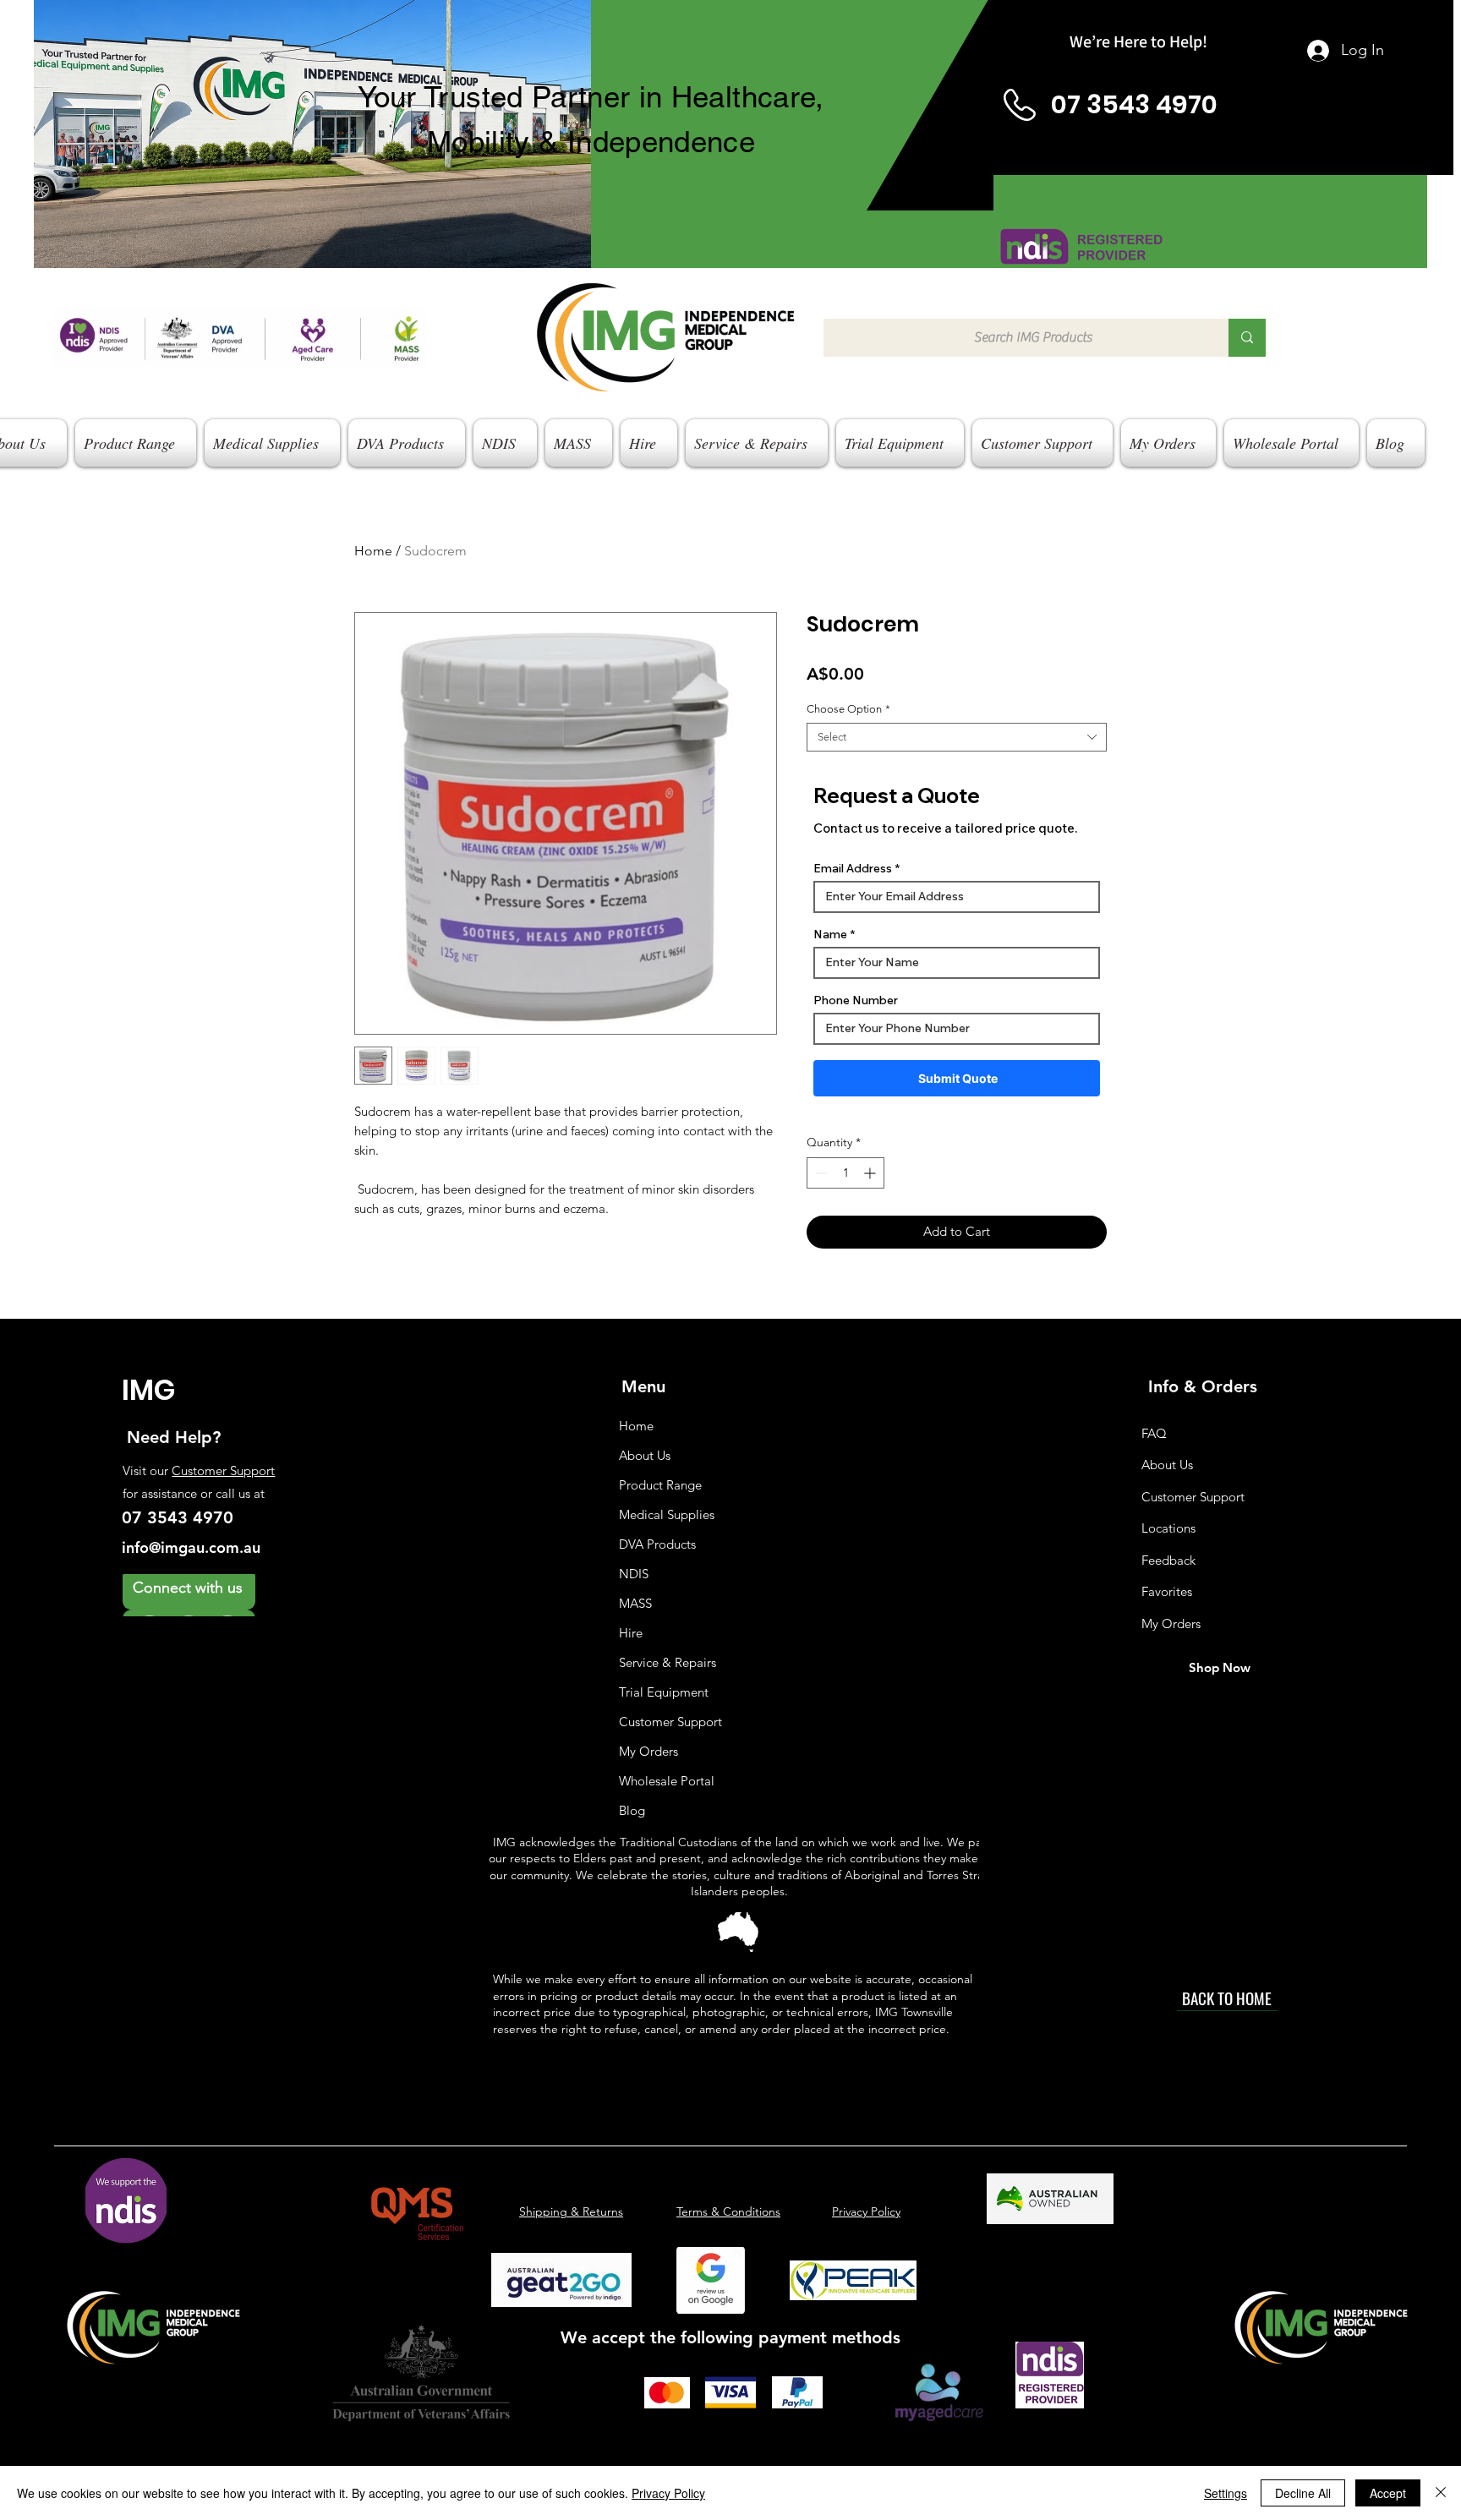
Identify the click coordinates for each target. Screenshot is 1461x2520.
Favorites (1167, 1591)
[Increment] (871, 1173)
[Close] (1441, 2493)
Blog (632, 1810)
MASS (635, 1603)
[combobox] (957, 737)
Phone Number (856, 1000)
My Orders (648, 1751)
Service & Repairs (668, 1662)
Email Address (853, 868)
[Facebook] (189, 1595)
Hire (631, 1633)
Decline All (1303, 2493)
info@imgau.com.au (191, 1547)
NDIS (634, 1574)
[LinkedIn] (227, 1595)
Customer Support (223, 1470)
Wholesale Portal (667, 1781)
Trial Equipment (664, 1692)
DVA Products (657, 1544)
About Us (645, 1455)
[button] (136, 443)
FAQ (1154, 1433)
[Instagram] (150, 1595)
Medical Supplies (667, 1514)
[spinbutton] (845, 1173)
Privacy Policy (668, 2493)
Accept (1388, 2493)
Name (830, 934)
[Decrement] (820, 1173)
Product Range (660, 1485)
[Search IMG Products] (1247, 338)
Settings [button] (1226, 2493)
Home (373, 551)
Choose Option (848, 709)
